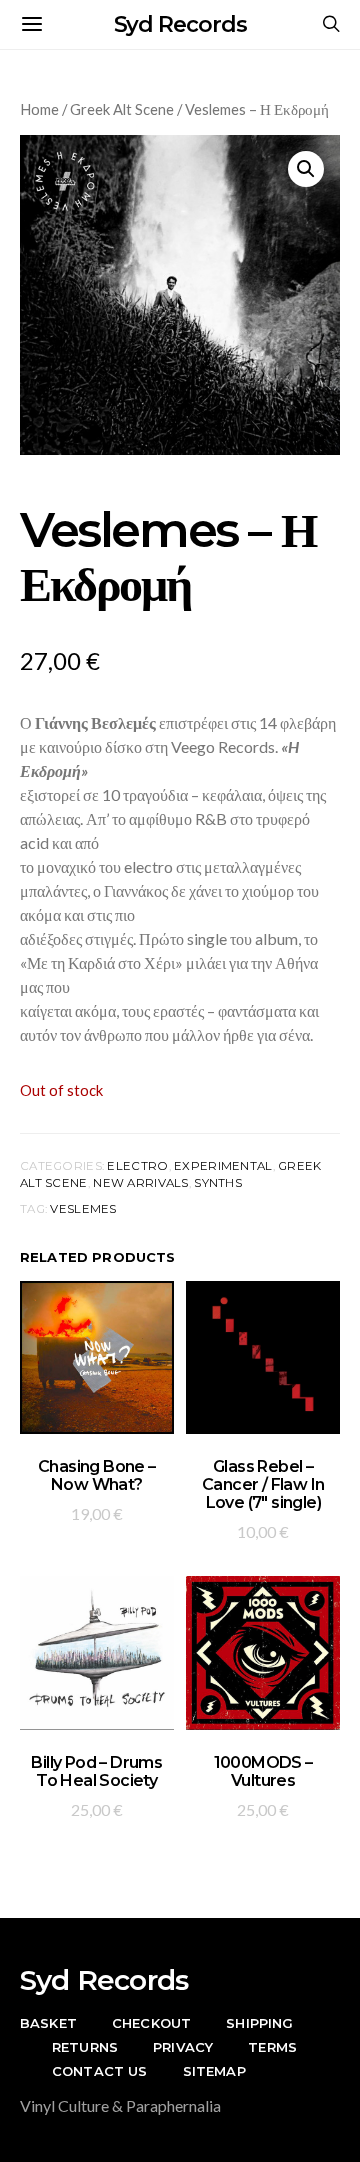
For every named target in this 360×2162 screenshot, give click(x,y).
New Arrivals (140, 1183)
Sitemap (214, 2071)
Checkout (151, 2023)
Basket (48, 2023)
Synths (218, 1183)
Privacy (183, 2047)
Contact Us (100, 2071)
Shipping (259, 2023)
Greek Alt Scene (122, 109)
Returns (85, 2047)
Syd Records (180, 24)
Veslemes (83, 1209)
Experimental (223, 1166)
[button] (306, 169)
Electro (137, 1166)
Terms (272, 2047)
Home (39, 109)
